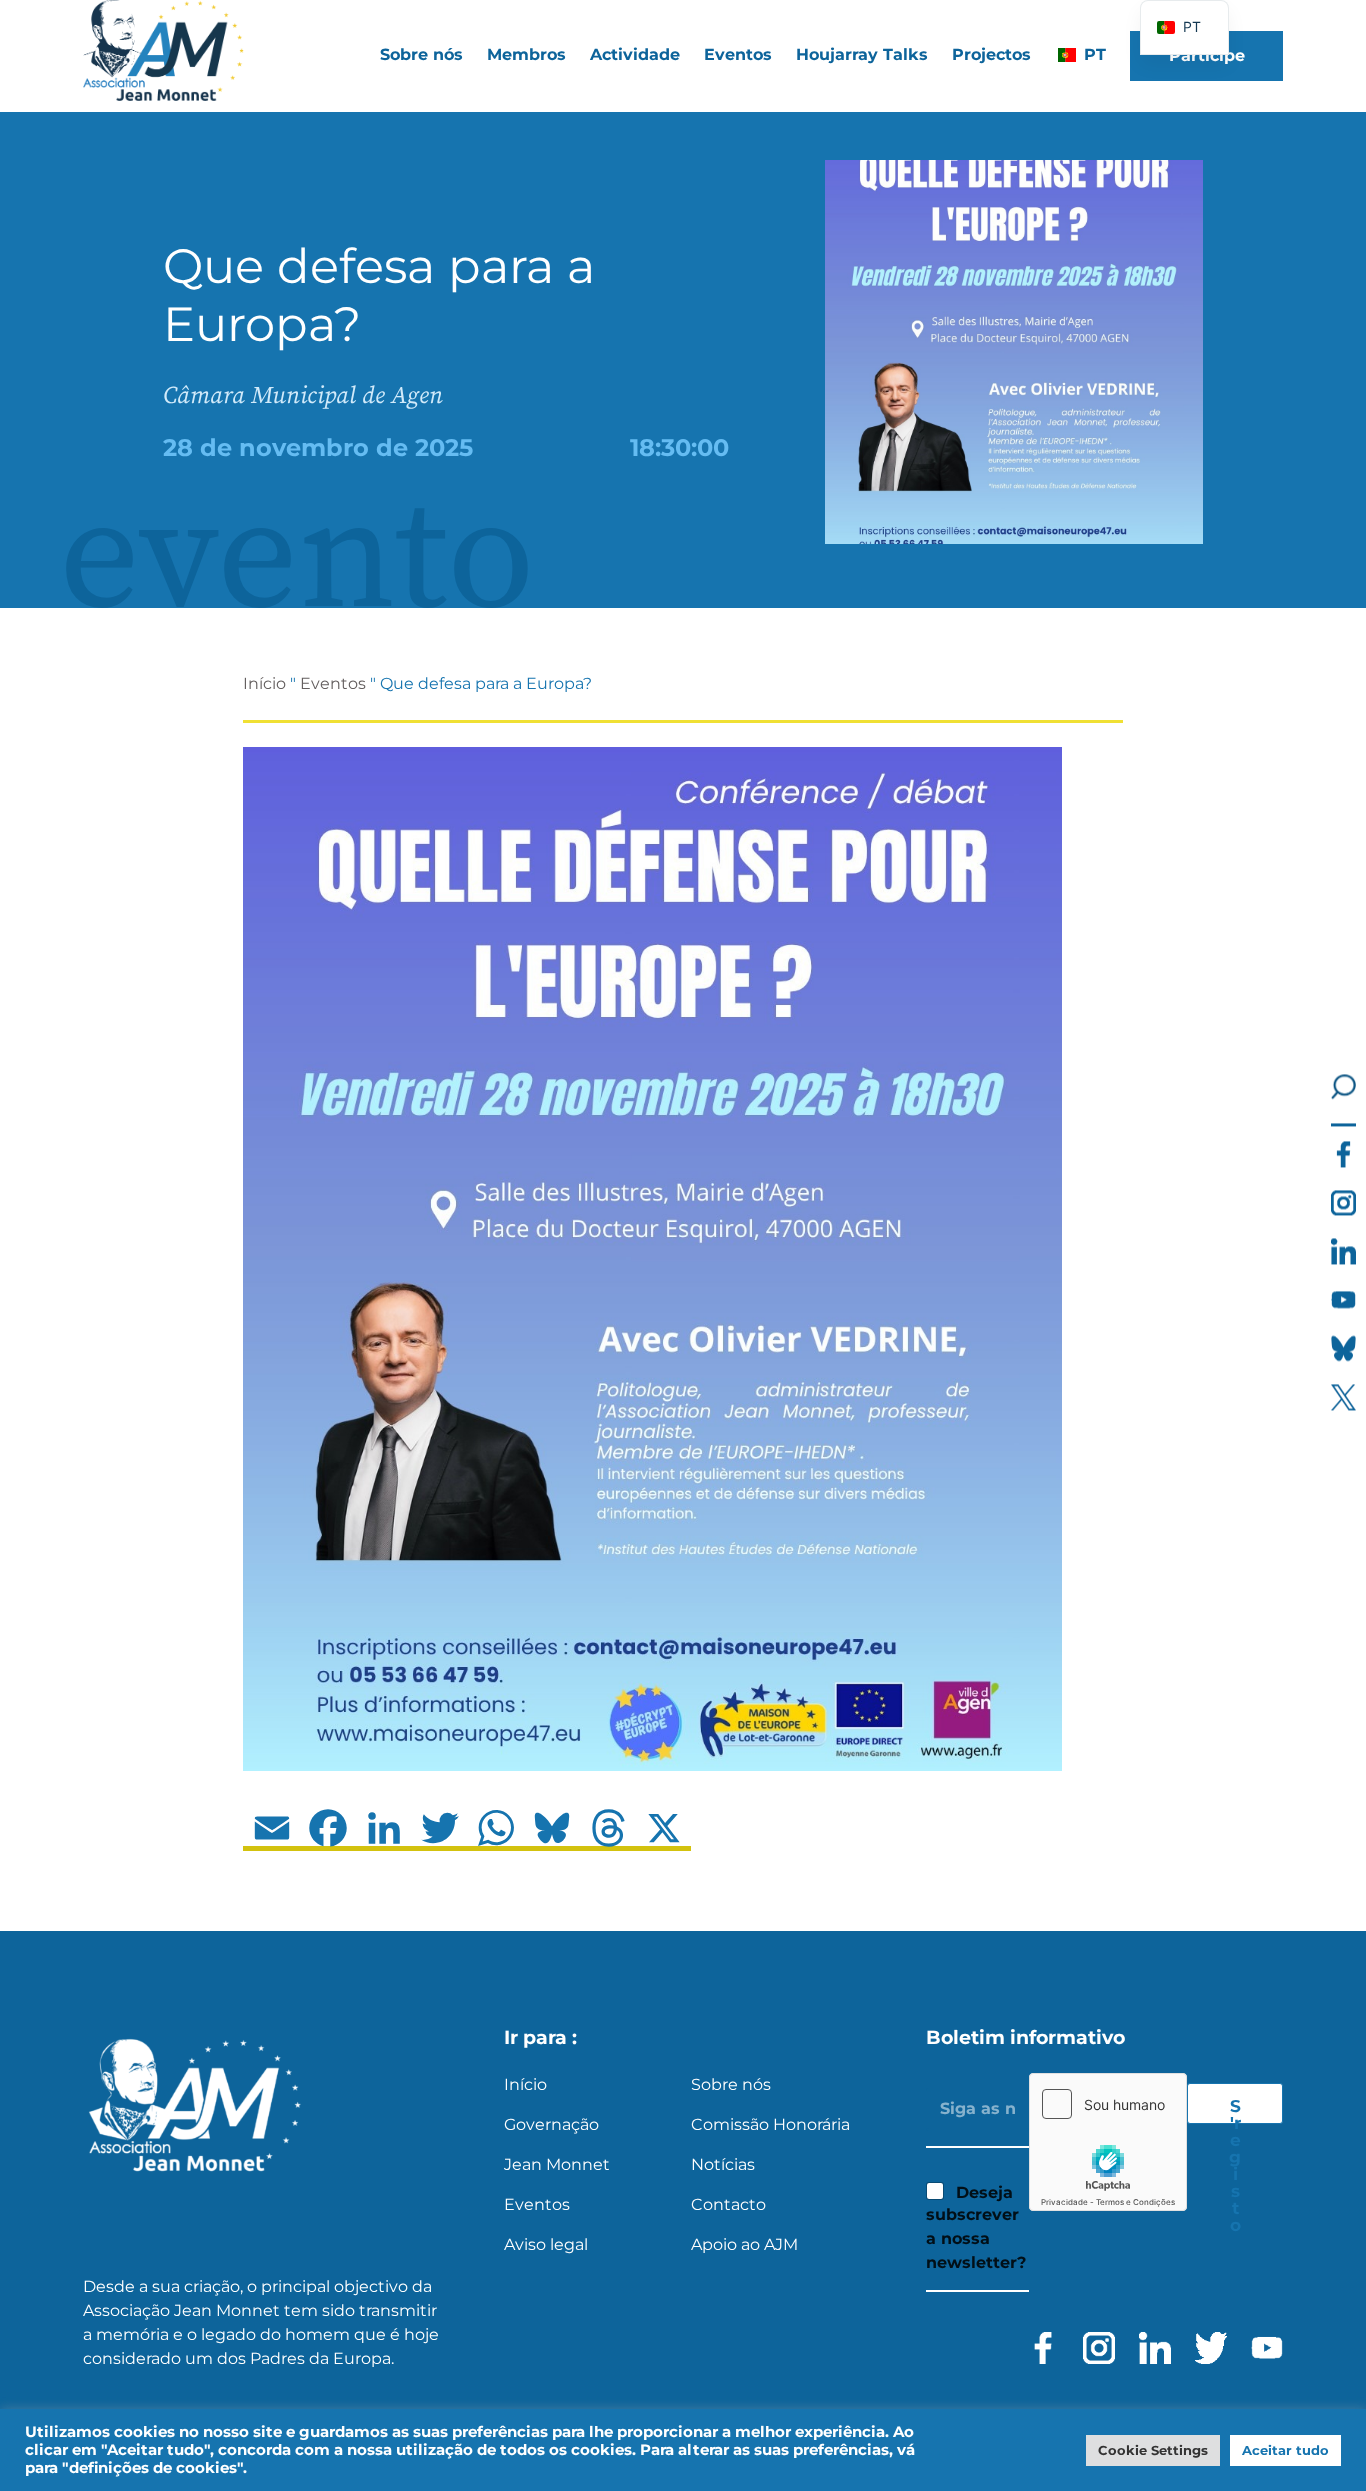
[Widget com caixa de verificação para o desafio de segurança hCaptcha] (1108, 2142)
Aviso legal (546, 2244)
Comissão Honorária (770, 2124)
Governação (551, 2124)
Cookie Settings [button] (1153, 2450)
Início (264, 683)
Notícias (723, 2164)
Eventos (738, 54)
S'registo (1235, 2110)
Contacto (728, 2204)
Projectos (991, 54)
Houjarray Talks (862, 54)
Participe (1207, 55)
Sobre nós (731, 2084)
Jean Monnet (557, 2164)
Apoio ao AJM (744, 2244)
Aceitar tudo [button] (1285, 2450)
